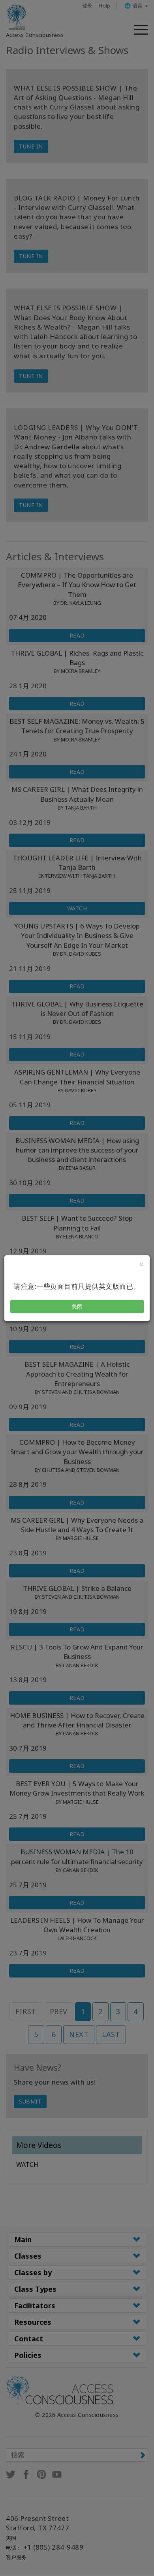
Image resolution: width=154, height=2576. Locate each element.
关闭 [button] (77, 1306)
